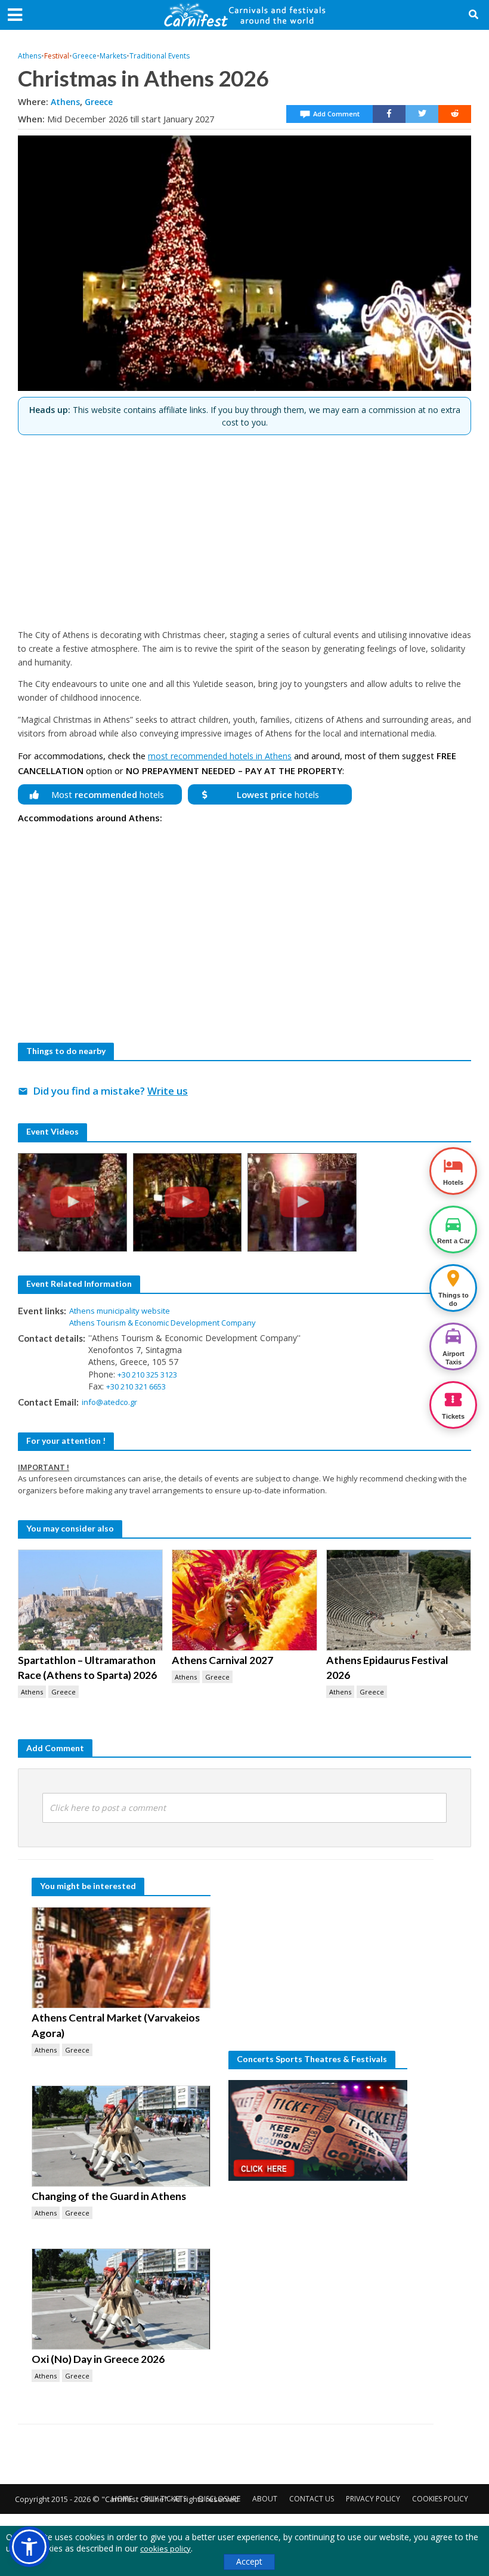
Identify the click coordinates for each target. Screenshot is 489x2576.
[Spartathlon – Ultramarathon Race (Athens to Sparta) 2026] (90, 1600)
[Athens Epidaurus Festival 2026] (399, 1600)
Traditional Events (160, 56)
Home (122, 2499)
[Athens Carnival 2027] (244, 1600)
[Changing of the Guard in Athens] (121, 2136)
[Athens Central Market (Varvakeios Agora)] (121, 1958)
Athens (30, 56)
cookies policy (165, 2549)
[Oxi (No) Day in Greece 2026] (121, 2299)
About (265, 2499)
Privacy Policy (373, 2499)
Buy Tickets (165, 2499)
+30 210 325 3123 (147, 1375)
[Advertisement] (244, 527)
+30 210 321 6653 (136, 1386)
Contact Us (312, 2499)
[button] (29, 2547)
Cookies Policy (440, 2499)
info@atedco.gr (109, 1402)
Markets (113, 56)
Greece (84, 56)
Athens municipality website (120, 1311)
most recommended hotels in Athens (220, 756)
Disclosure (219, 2499)
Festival (57, 56)
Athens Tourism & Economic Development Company (163, 1323)
